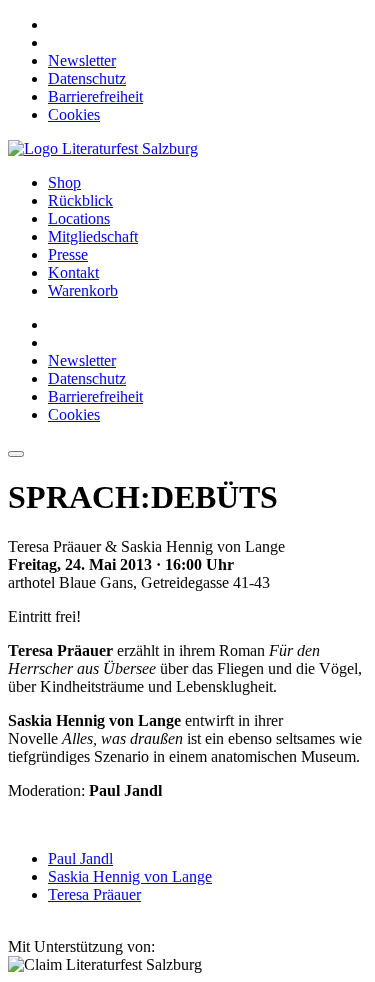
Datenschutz (87, 78)
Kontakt (73, 272)
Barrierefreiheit (95, 96)
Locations (79, 218)
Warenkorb (83, 290)
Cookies (74, 114)
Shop (64, 182)
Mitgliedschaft (93, 236)
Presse (68, 254)
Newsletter (82, 60)
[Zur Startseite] (103, 148)
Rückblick (80, 200)
